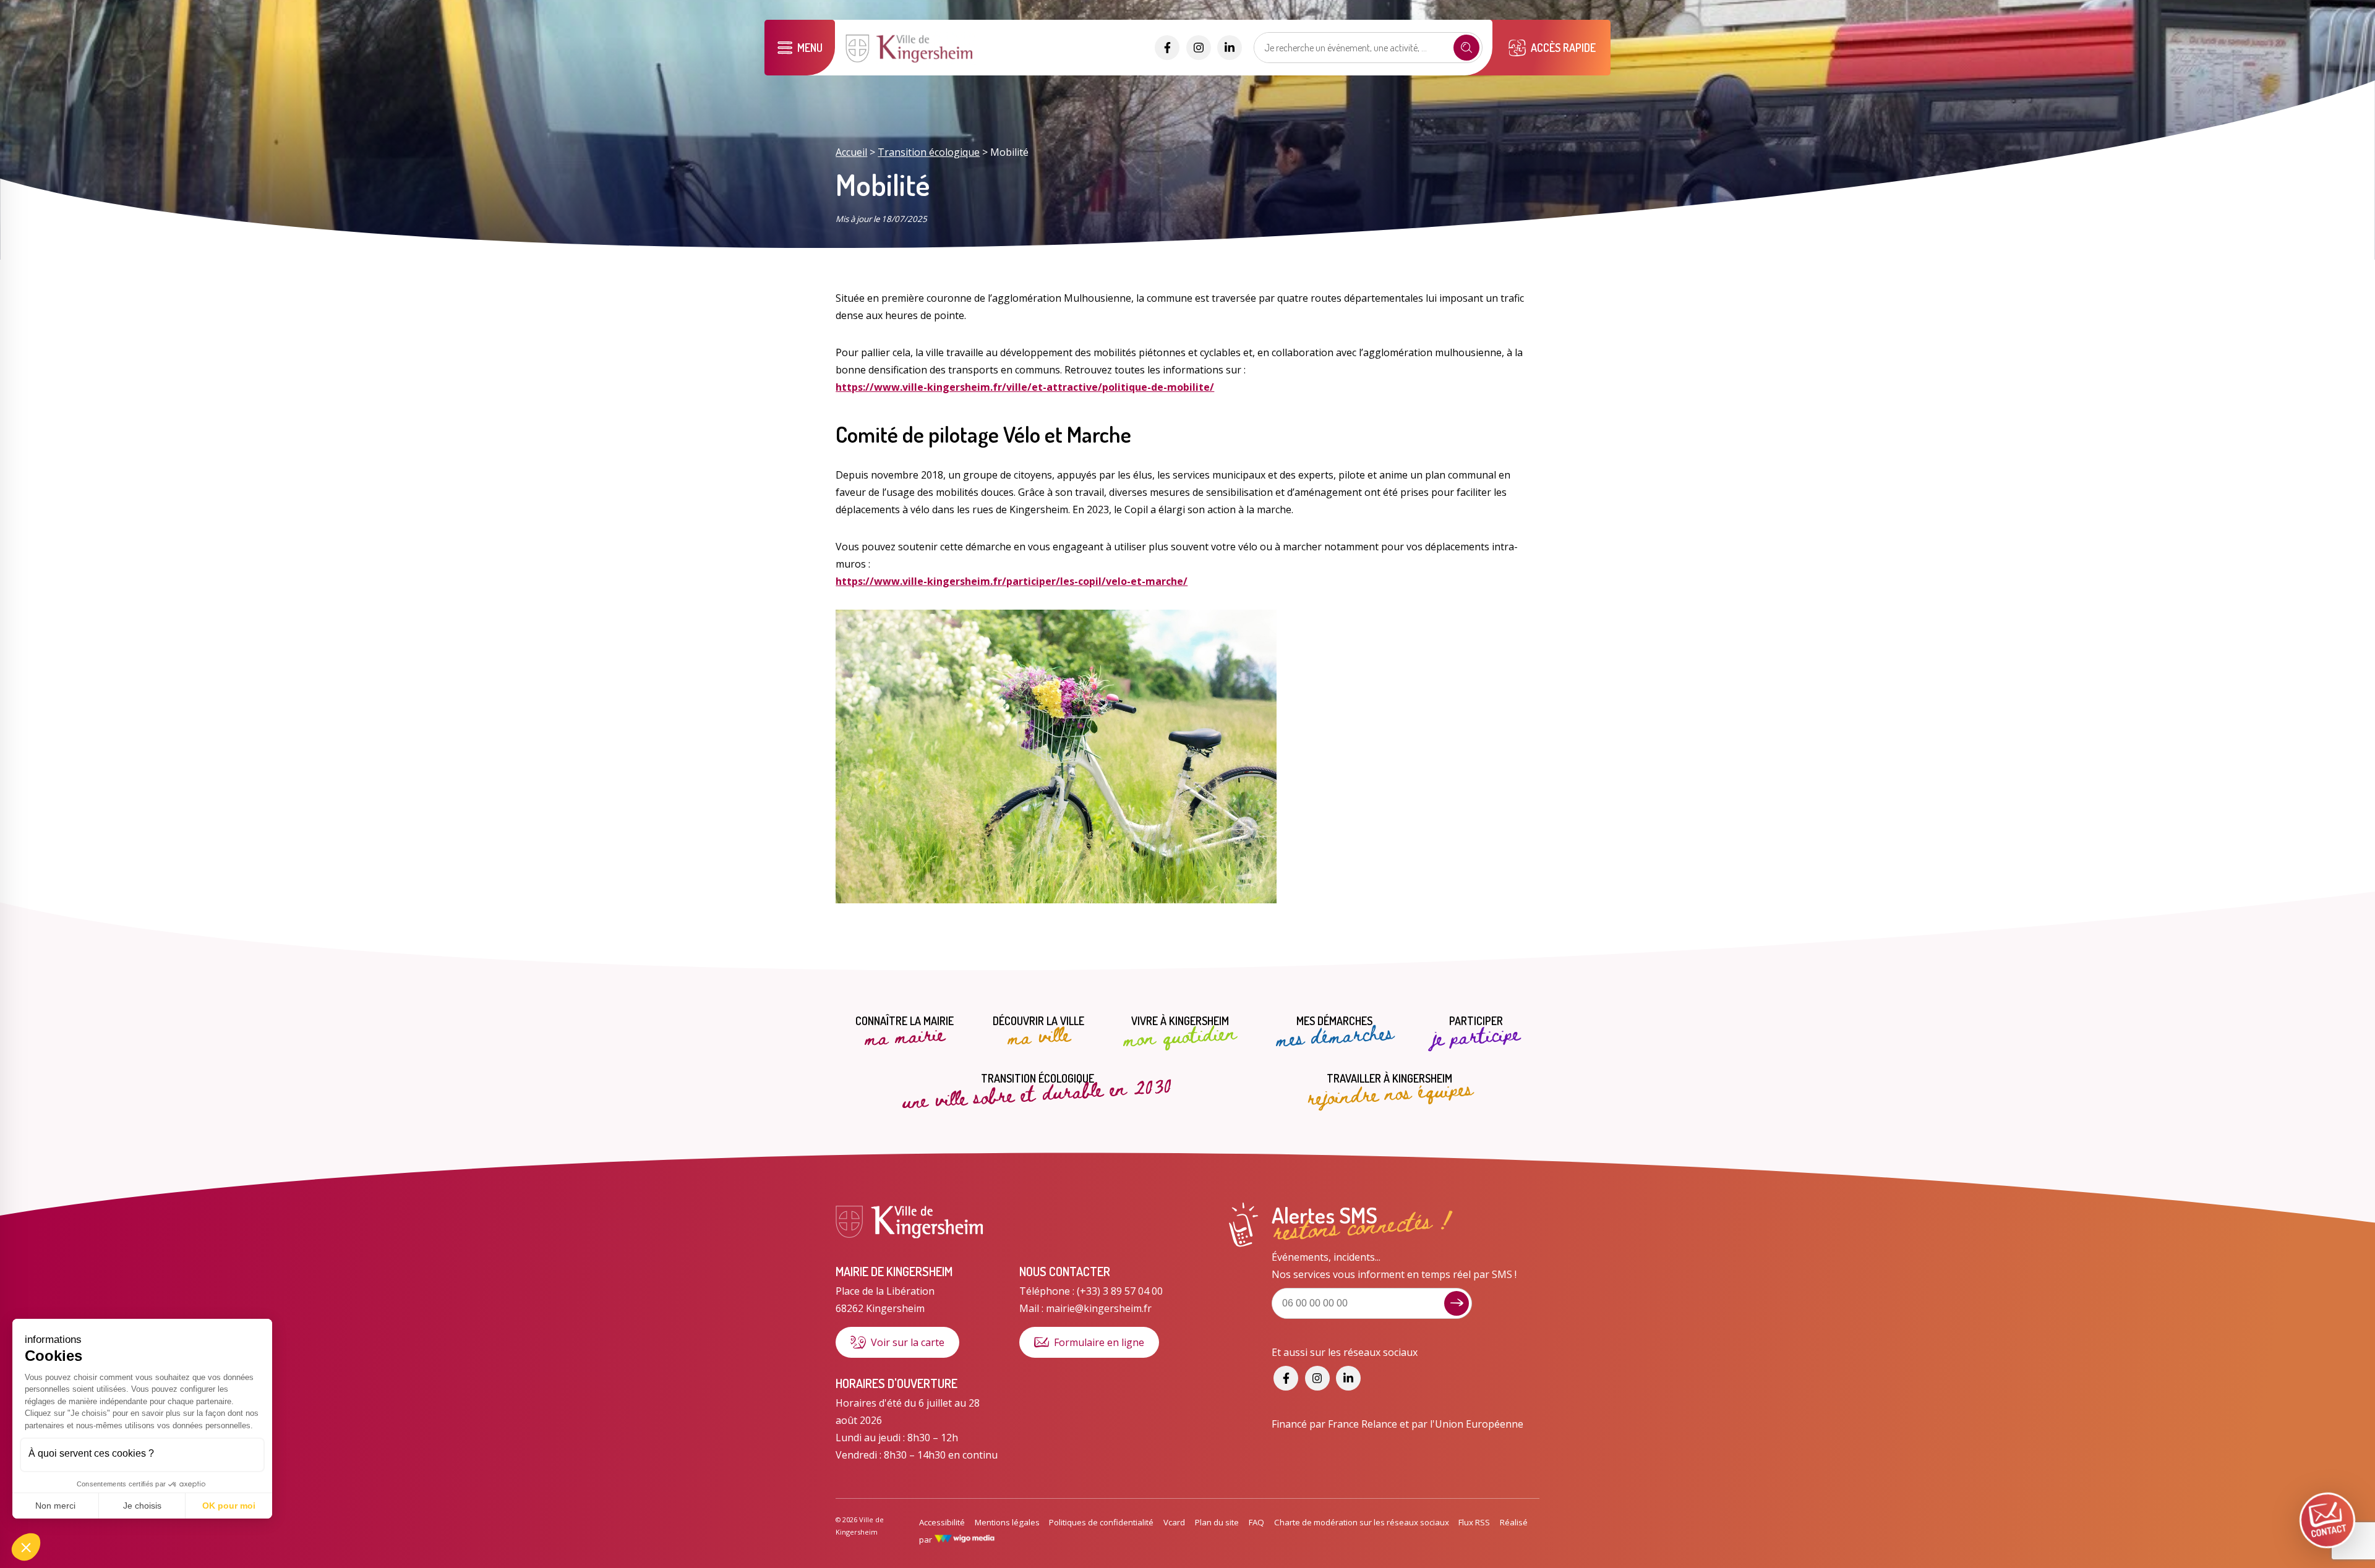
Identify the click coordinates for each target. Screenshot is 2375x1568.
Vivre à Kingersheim (1180, 1032)
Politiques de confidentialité (1101, 1522)
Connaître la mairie (905, 1032)
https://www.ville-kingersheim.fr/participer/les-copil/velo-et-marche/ (1012, 581)
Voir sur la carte (908, 1342)
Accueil (851, 152)
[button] (26, 1547)
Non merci (55, 1506)
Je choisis (142, 1506)
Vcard (1174, 1522)
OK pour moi (229, 1506)
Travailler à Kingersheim (1390, 1089)
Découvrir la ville (1038, 1032)
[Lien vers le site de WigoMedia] (965, 1540)
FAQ (1256, 1522)
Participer (1476, 1032)
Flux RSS (1474, 1522)
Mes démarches (1335, 1032)
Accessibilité (942, 1522)
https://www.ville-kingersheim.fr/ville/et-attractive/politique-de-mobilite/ (1025, 387)
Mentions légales (1007, 1522)
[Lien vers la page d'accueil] (910, 61)
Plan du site (1217, 1522)
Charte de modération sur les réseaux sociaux (1362, 1522)
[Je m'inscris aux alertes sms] (1457, 1303)
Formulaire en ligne (1099, 1342)
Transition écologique (929, 152)
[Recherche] (1466, 48)
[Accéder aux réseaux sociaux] (1167, 48)
